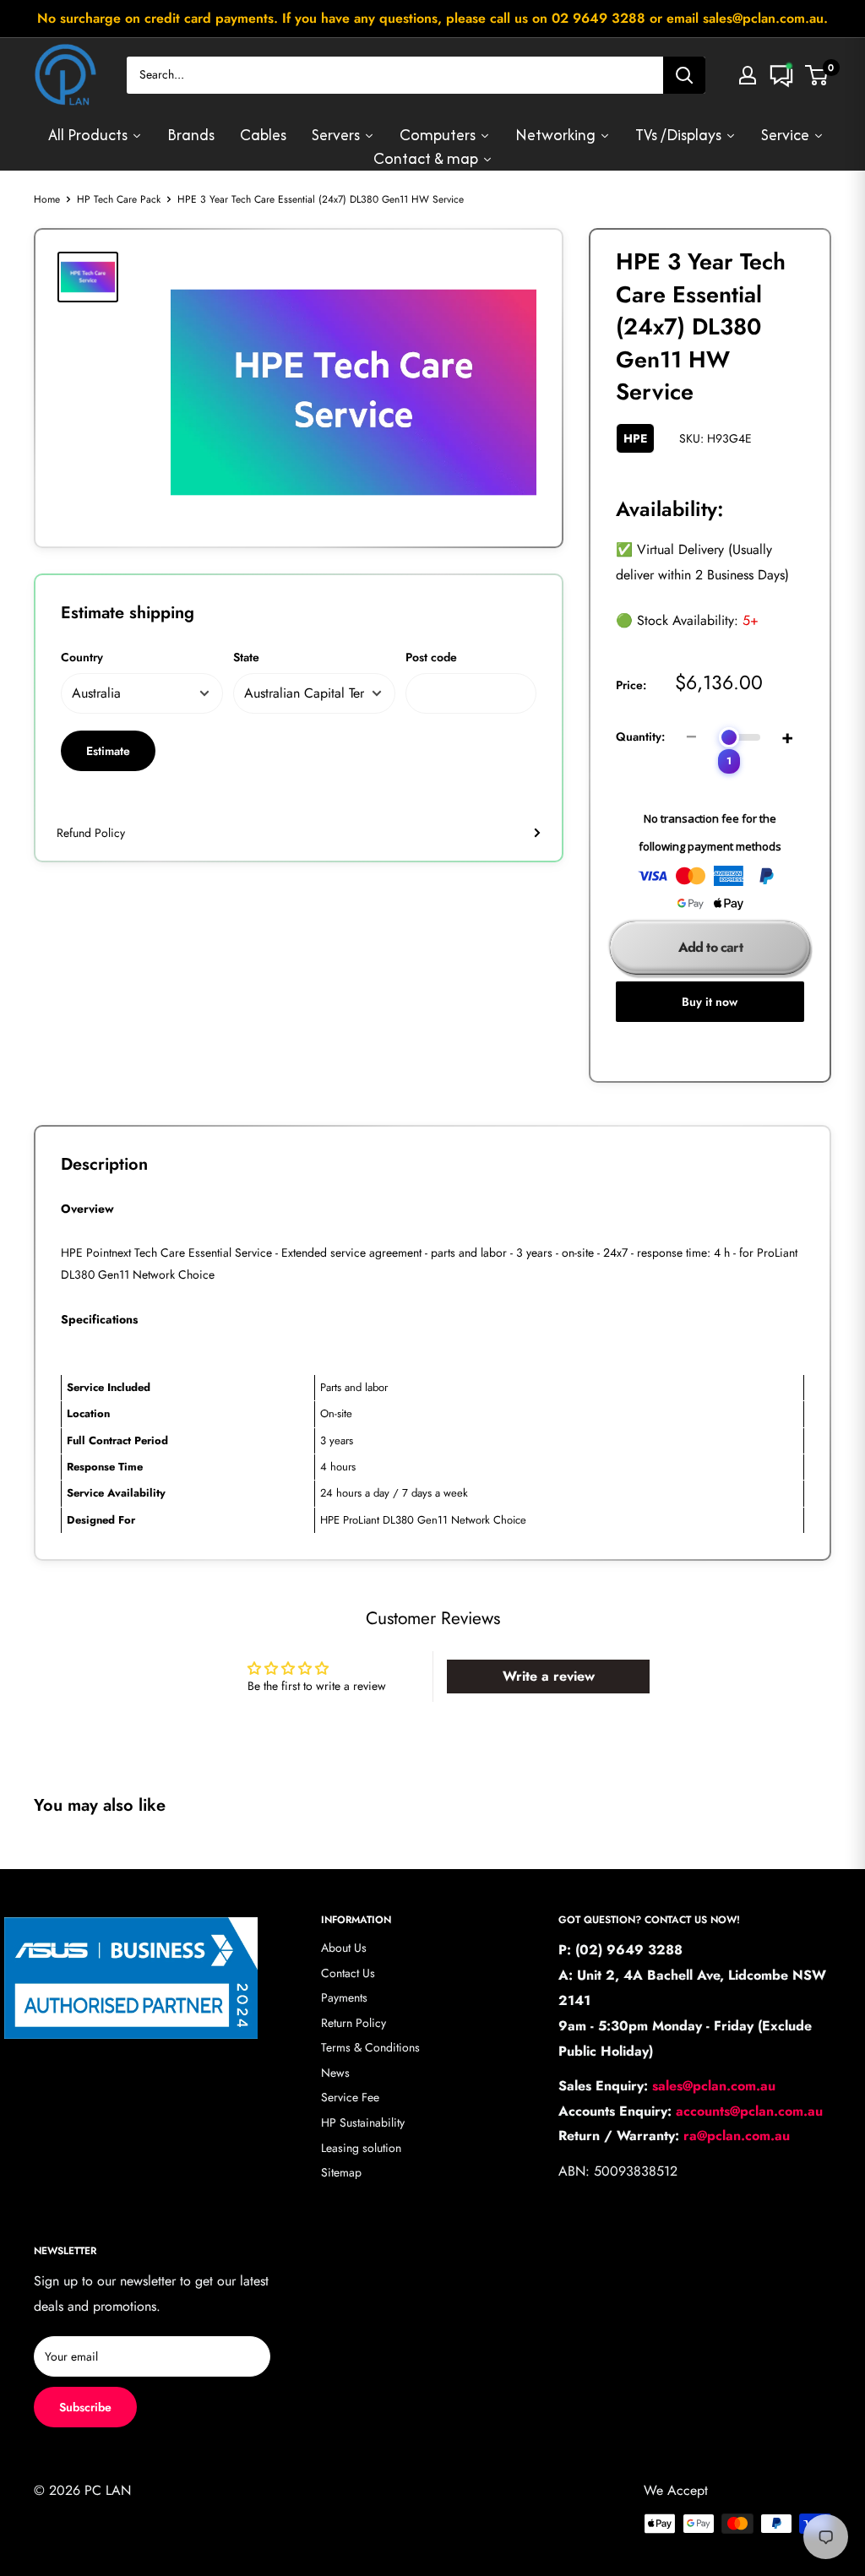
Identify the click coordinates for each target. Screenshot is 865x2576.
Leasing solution (361, 2148)
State (246, 657)
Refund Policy (91, 833)
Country (82, 657)
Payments (344, 1997)
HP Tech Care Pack (119, 199)
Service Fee (350, 2097)
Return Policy (354, 2023)
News (335, 2073)
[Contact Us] (781, 75)
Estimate (108, 751)
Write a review (549, 1676)
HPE (635, 438)
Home (47, 199)
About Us (344, 1948)
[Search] (684, 75)
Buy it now (710, 1002)
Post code (431, 657)
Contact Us (348, 1973)
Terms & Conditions (370, 2047)
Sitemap (341, 2172)
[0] (817, 75)
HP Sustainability (363, 2122)
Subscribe (85, 2407)
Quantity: (640, 736)
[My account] (748, 75)
